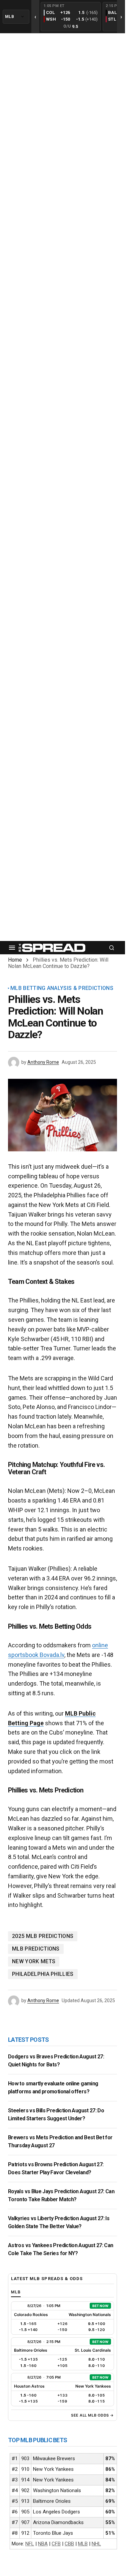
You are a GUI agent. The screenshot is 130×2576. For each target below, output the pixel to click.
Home (15, 960)
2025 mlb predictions (43, 1936)
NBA (43, 2544)
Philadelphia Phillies (43, 1974)
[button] (12, 948)
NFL (30, 2544)
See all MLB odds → (92, 2415)
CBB (69, 2544)
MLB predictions (36, 1949)
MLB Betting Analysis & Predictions (62, 988)
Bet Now (100, 2306)
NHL (96, 2544)
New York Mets (34, 1961)
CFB (56, 2544)
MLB (83, 2544)
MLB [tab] (16, 2292)
